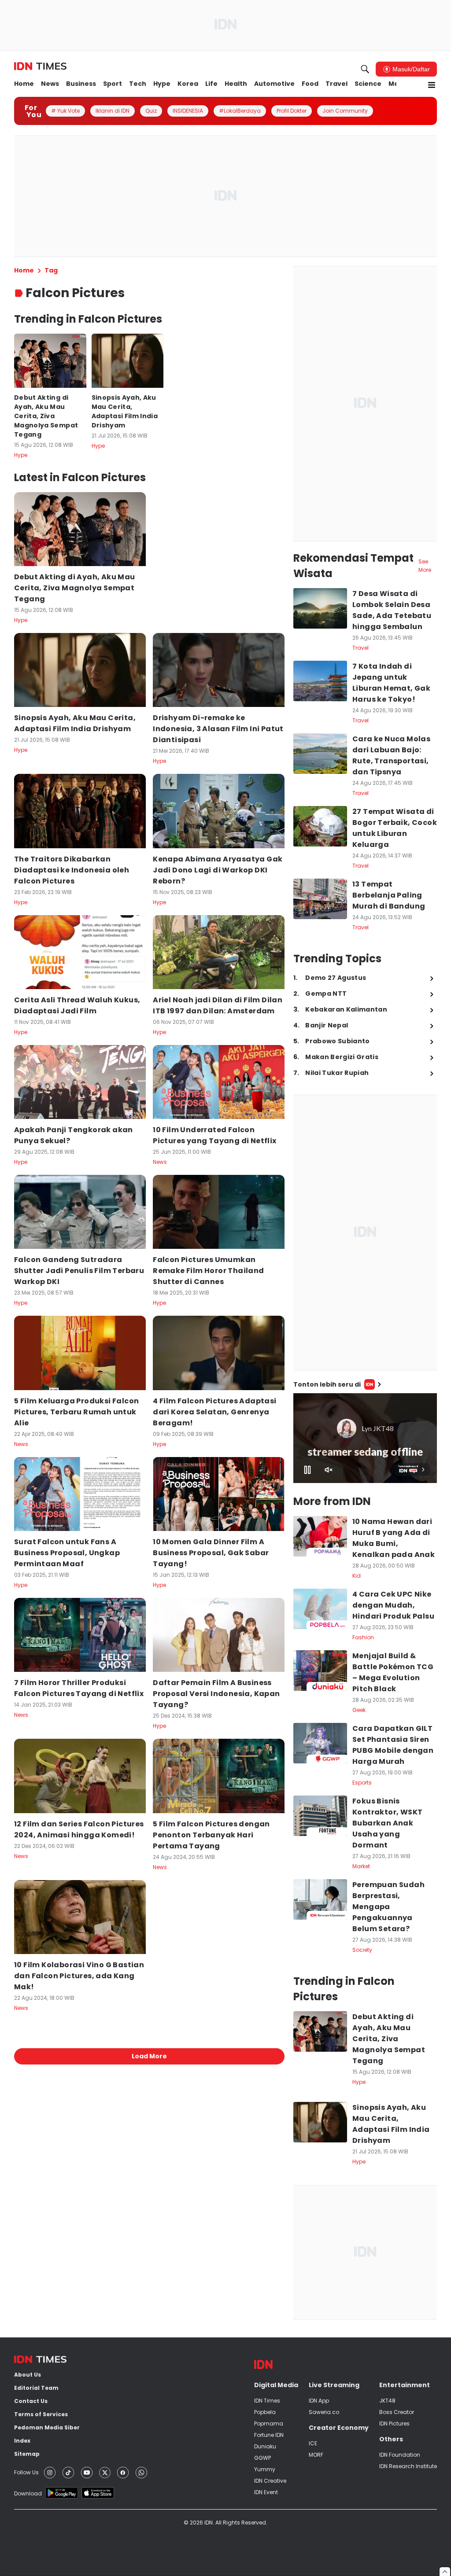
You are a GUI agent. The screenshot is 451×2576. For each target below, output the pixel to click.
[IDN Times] (40, 66)
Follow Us (26, 2472)
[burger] (432, 85)
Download (28, 2493)
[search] (365, 69)
